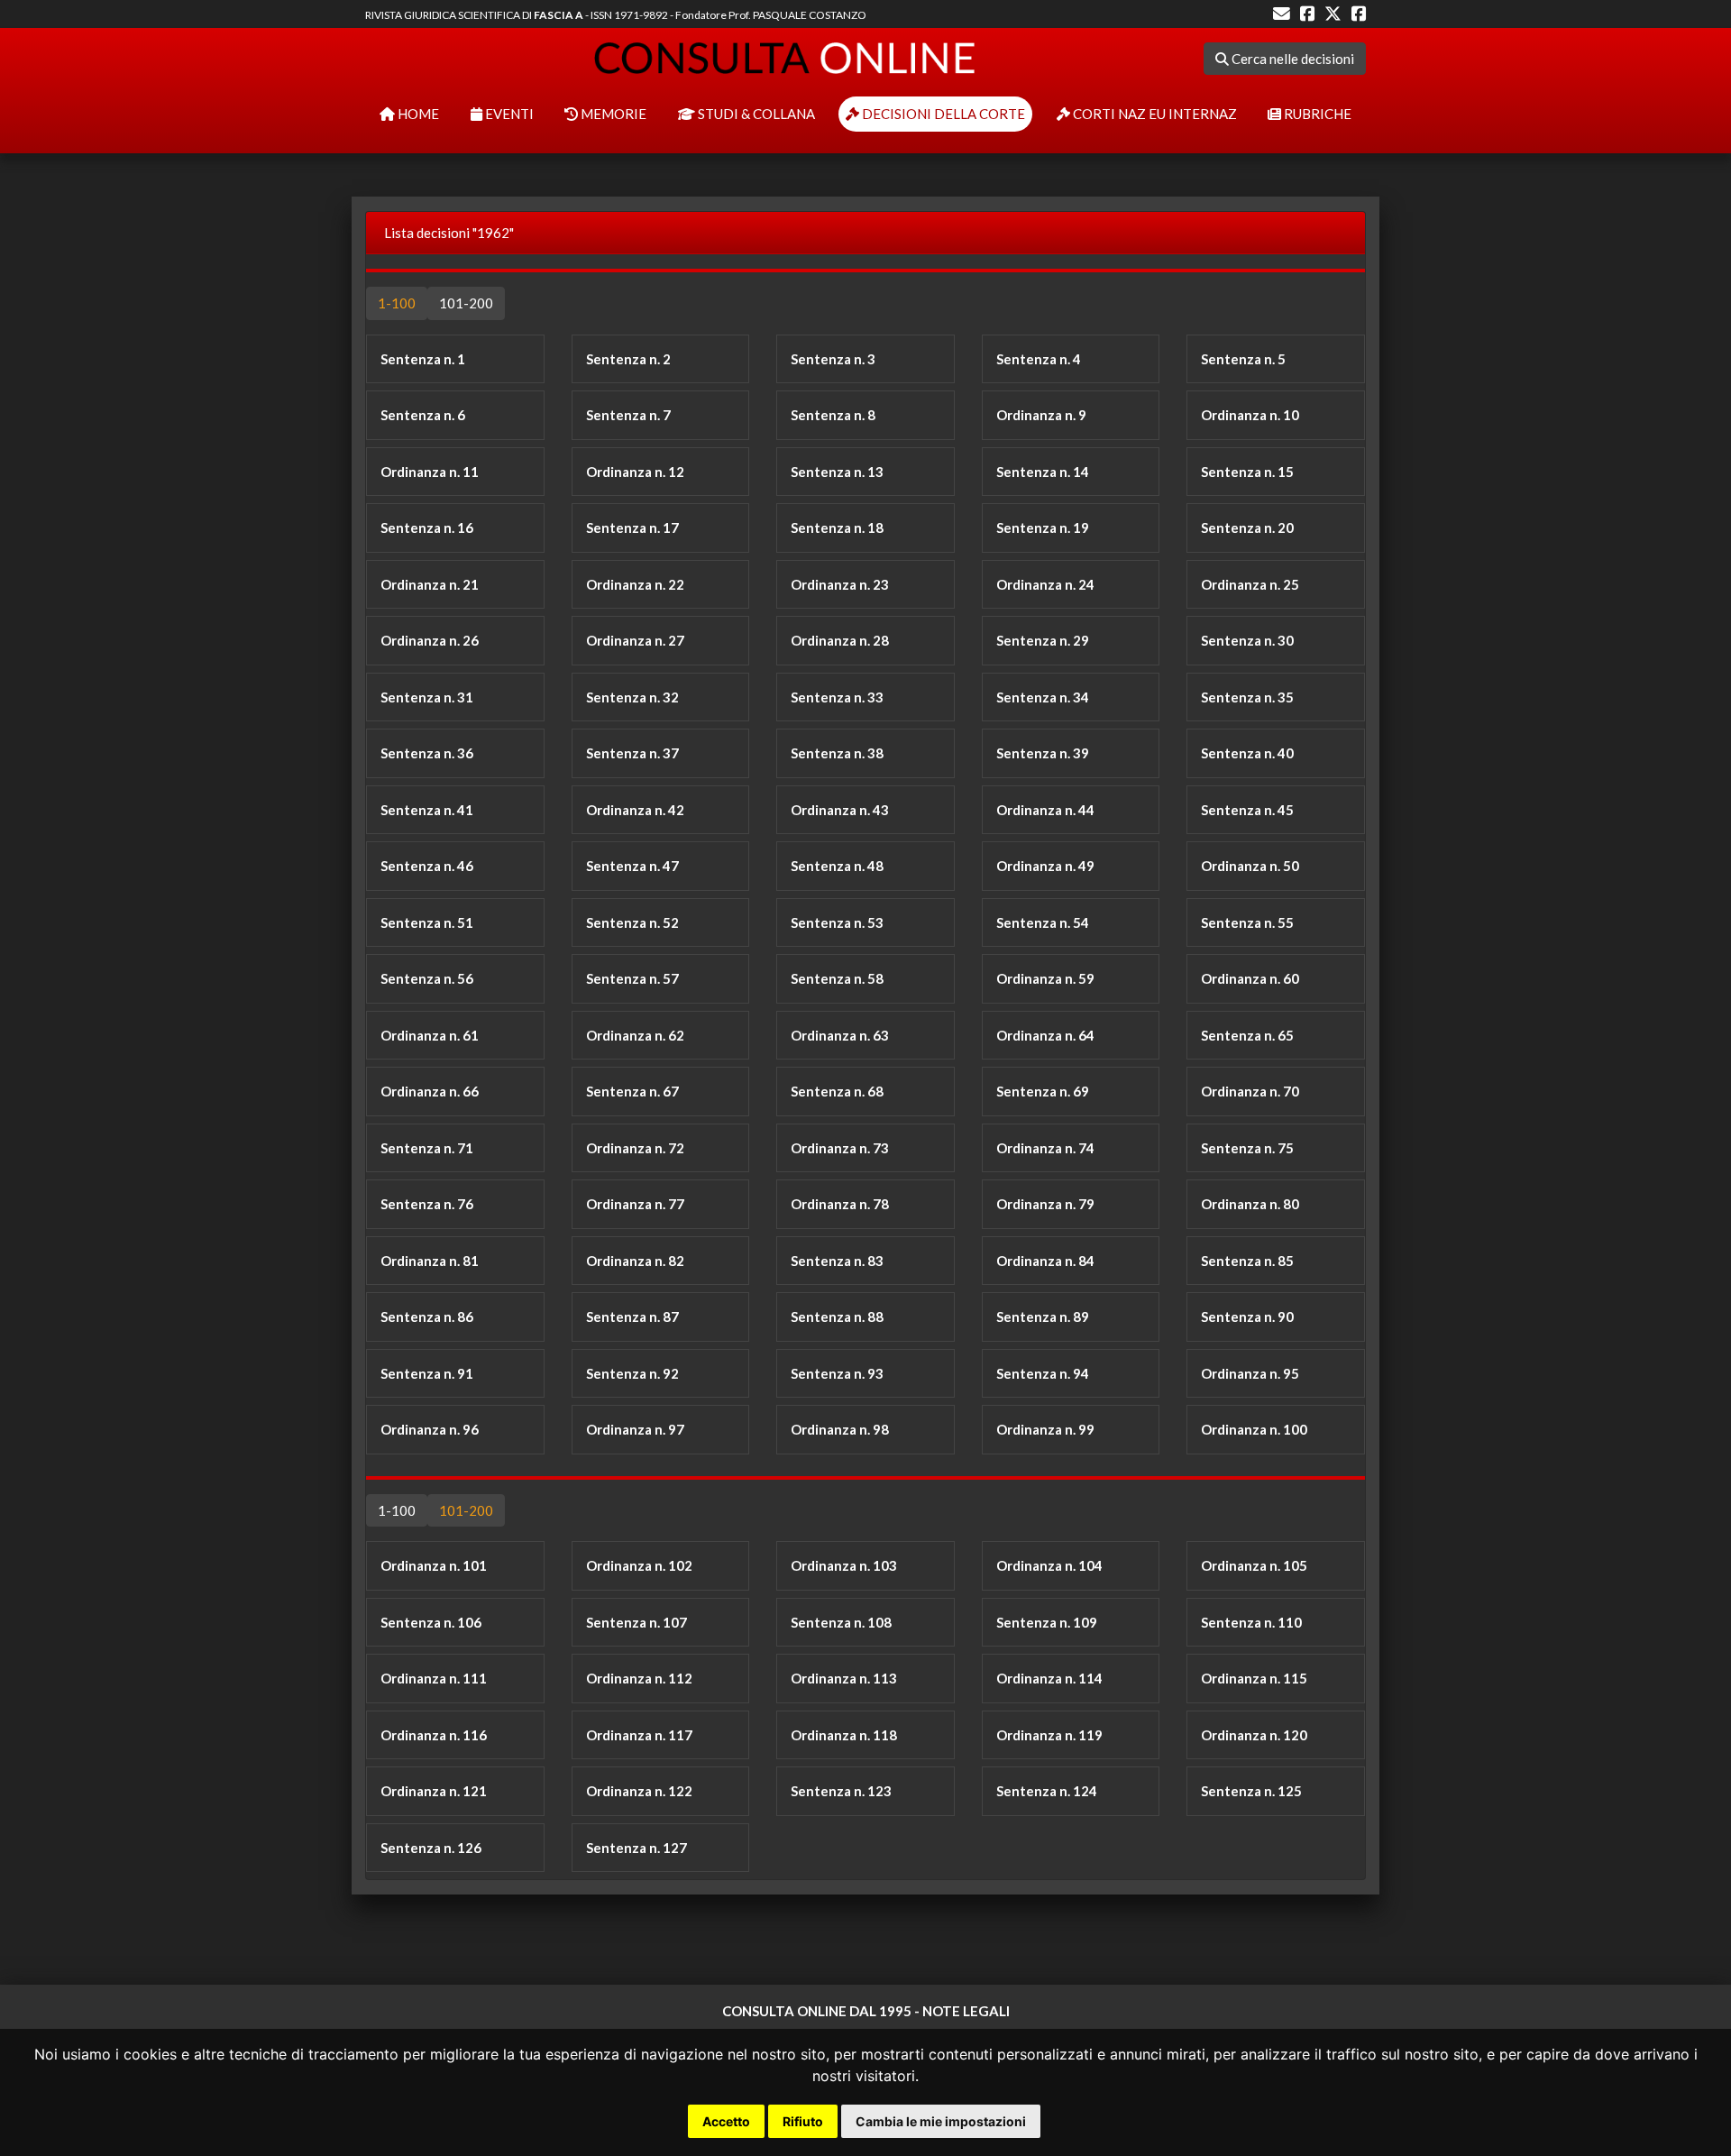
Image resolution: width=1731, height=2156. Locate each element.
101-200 (466, 303)
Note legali (966, 2011)
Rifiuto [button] (803, 2121)
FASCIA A (559, 15)
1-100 (397, 303)
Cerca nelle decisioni (1291, 59)
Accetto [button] (726, 2121)
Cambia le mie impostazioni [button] (941, 2121)
